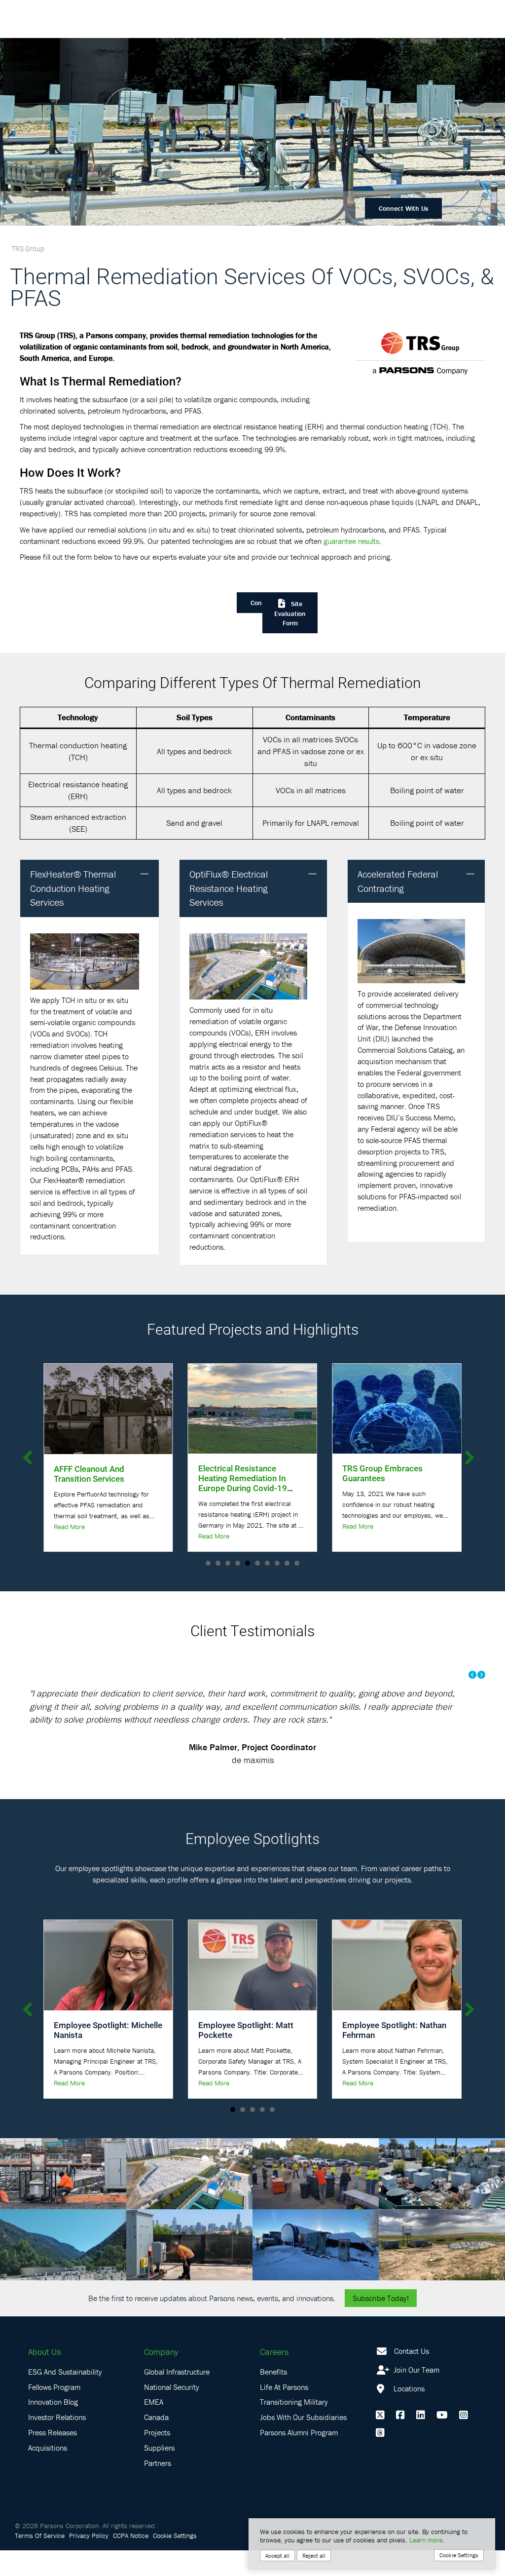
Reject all (314, 2556)
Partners (158, 2489)
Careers (274, 2378)
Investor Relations (57, 2443)
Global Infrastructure (177, 2397)
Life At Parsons (284, 2413)
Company (161, 2378)
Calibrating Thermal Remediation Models (381, 1473)
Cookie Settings (175, 2561)
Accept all (277, 2556)
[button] (144, 874)
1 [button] (233, 2136)
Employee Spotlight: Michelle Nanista (108, 2056)
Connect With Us (403, 208)
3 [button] (252, 2136)
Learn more (426, 2540)
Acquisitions (48, 2474)
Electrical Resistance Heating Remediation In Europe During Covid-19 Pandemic (98, 1483)
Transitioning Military (294, 2428)
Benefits (273, 2397)
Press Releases (53, 2459)
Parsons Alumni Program (299, 2459)
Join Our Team (415, 2395)
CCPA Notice (131, 2561)
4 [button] (262, 2136)
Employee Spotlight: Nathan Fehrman (394, 2056)
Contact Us (412, 2377)
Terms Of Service (40, 2561)
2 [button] (243, 2136)
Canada (156, 2443)
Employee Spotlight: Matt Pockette (246, 2056)
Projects (157, 2459)
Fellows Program (54, 2413)
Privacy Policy (89, 2561)
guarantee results (351, 541)
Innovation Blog (53, 2428)
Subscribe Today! (381, 2324)
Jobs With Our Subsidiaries (303, 2443)
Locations (408, 2414)
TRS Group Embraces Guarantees (238, 1473)
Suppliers (159, 2474)
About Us (44, 2378)
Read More (69, 1536)
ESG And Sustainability (65, 2397)
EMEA (154, 2428)
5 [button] (272, 2136)
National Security (172, 2413)
